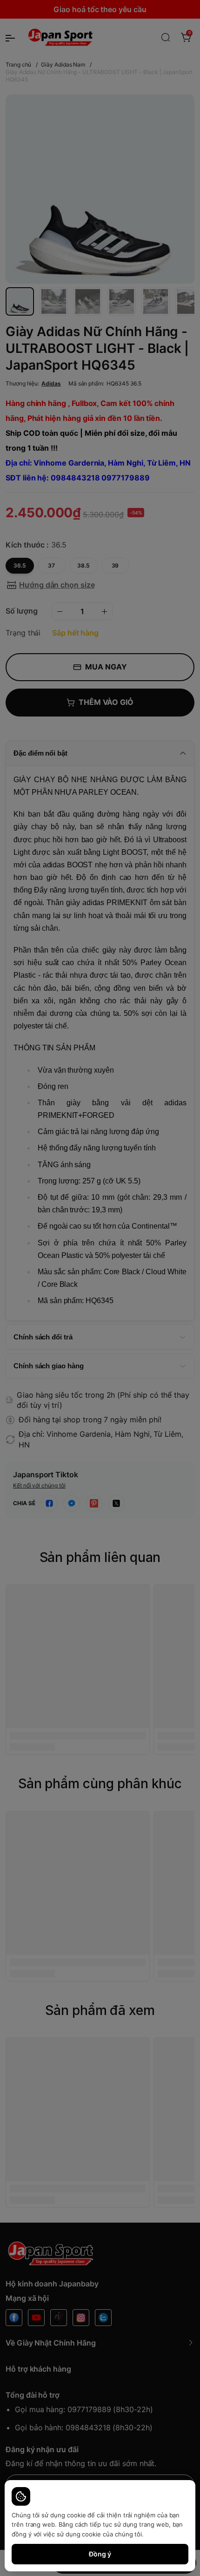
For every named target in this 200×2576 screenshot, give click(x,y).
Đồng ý (100, 2554)
